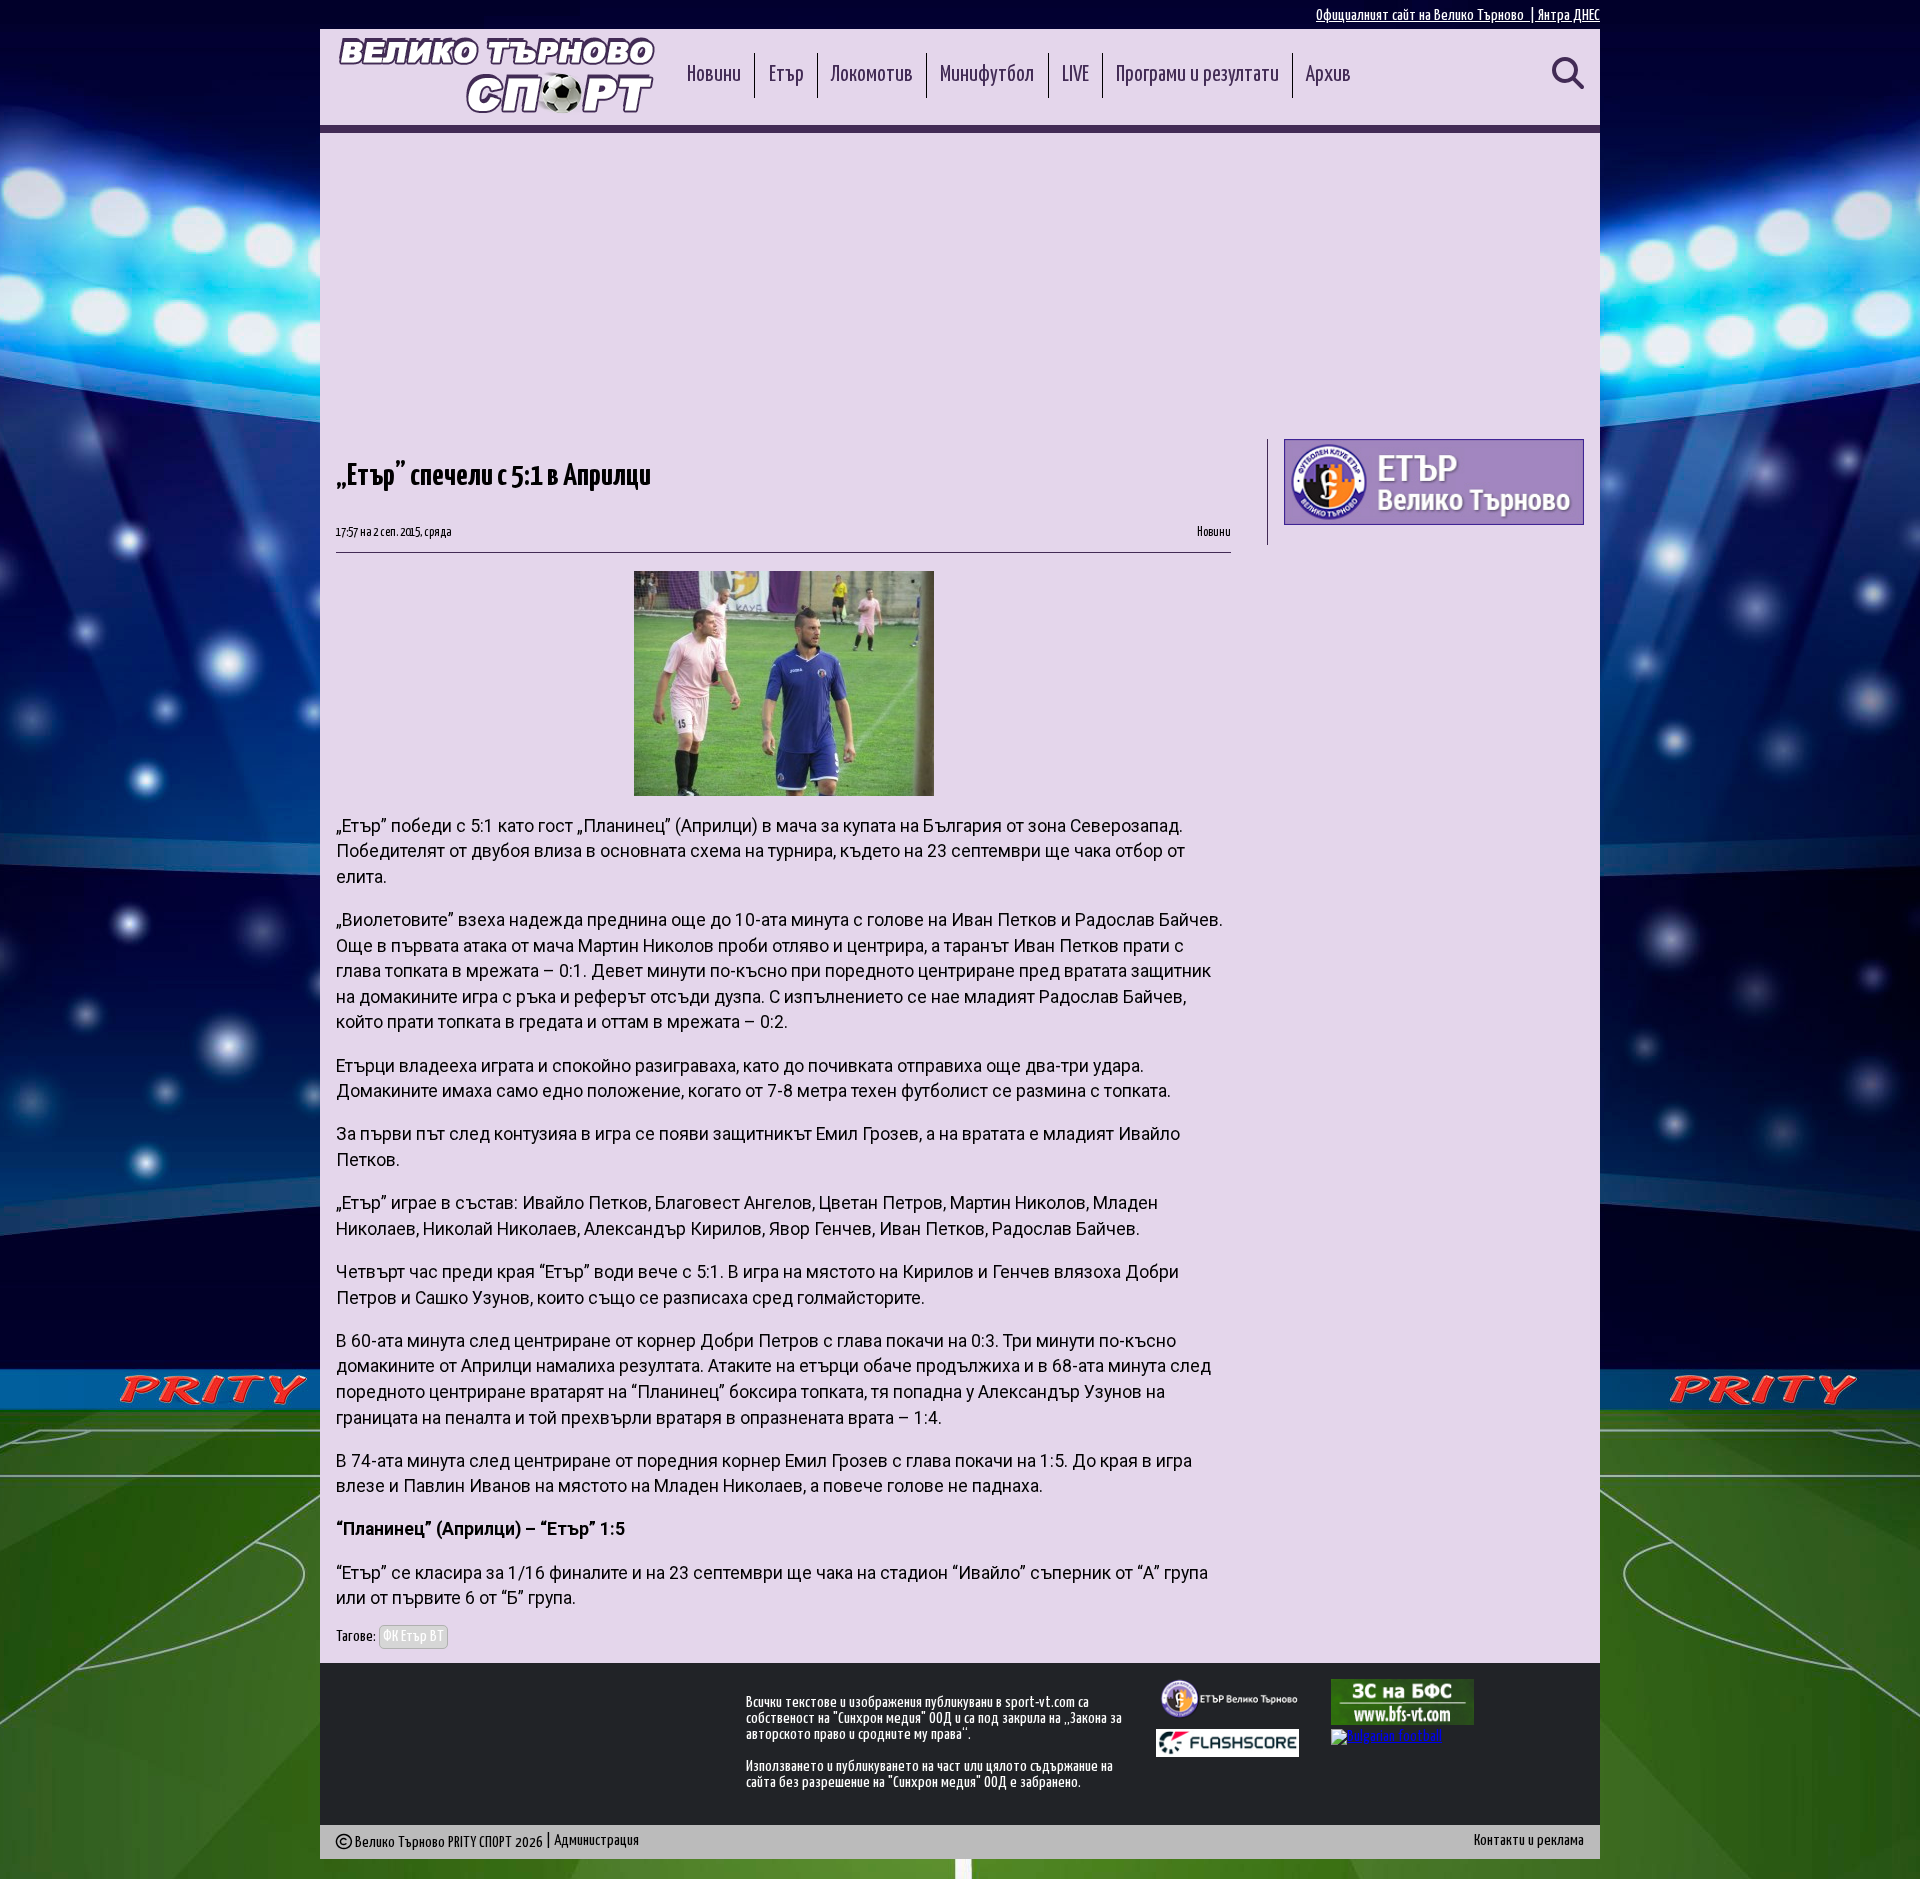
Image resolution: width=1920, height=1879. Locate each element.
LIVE (1075, 75)
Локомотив (872, 75)
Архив (1328, 75)
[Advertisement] (960, 283)
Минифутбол (987, 75)
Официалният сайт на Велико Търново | (1427, 15)
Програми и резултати (1197, 75)
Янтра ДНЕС (1569, 15)
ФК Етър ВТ (413, 1636)
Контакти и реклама (1529, 1840)
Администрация (596, 1840)
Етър (786, 75)
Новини (714, 75)
